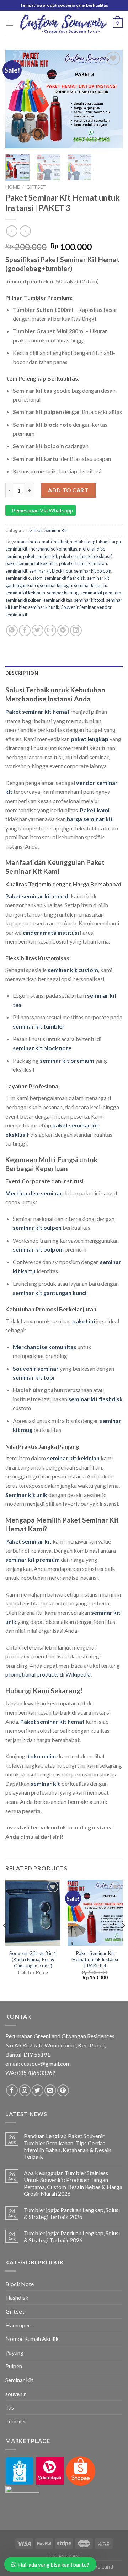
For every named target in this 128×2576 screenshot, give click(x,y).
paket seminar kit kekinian (31, 563)
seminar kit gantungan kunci (50, 1293)
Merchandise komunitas (45, 1347)
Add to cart (68, 490)
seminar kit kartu (91, 585)
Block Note (20, 2284)
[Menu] (10, 23)
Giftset (36, 187)
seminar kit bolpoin (93, 571)
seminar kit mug (63, 593)
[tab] (64, 673)
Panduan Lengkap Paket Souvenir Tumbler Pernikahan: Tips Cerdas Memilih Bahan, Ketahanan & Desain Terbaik (68, 2146)
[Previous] (17, 99)
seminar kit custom (24, 578)
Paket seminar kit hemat (38, 711)
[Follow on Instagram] (25, 2090)
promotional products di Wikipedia (48, 1674)
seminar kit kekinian (25, 593)
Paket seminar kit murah (38, 896)
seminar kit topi (89, 600)
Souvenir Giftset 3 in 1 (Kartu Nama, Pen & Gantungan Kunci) (33, 1959)
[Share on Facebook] (25, 630)
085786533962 (36, 2073)
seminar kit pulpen (23, 600)
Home (12, 187)
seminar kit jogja (56, 585)
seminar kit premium (101, 593)
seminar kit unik (44, 607)
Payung (14, 2352)
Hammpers (19, 2325)
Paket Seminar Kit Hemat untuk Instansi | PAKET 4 (95, 1959)
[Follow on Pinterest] (63, 2090)
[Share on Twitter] (38, 630)
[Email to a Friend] (50, 630)
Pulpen (14, 2366)
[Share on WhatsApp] (12, 630)
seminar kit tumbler (39, 1026)
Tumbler (16, 2421)
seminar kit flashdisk (65, 578)
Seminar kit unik (26, 1495)
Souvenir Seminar (78, 607)
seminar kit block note (51, 571)
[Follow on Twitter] (38, 2090)
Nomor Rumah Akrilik (32, 2339)
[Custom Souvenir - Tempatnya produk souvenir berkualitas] (63, 23)
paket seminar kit (40, 556)
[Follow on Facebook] (12, 2090)
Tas (10, 2407)
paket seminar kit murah (83, 563)
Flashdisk (17, 2297)
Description (22, 673)
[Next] (111, 99)
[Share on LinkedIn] (76, 630)
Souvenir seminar (36, 1368)
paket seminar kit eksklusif (85, 556)
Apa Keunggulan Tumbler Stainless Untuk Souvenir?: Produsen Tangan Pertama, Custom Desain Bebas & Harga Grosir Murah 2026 (73, 2183)
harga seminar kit (90, 819)
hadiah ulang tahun (89, 542)
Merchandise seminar (34, 1193)
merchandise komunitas (53, 549)
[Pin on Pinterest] (63, 630)
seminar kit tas (58, 600)
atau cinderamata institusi (42, 542)
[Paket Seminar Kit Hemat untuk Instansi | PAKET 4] (95, 1913)
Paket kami (95, 810)
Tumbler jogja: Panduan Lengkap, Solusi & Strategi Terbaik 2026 (72, 2213)
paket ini (84, 1321)
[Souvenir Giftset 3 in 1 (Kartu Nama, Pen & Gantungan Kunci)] (33, 1913)
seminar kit (16, 571)
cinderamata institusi (51, 932)
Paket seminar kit (28, 1541)
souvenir (16, 2394)
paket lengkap (90, 739)
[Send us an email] (50, 2090)
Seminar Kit (56, 530)
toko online (43, 1756)
